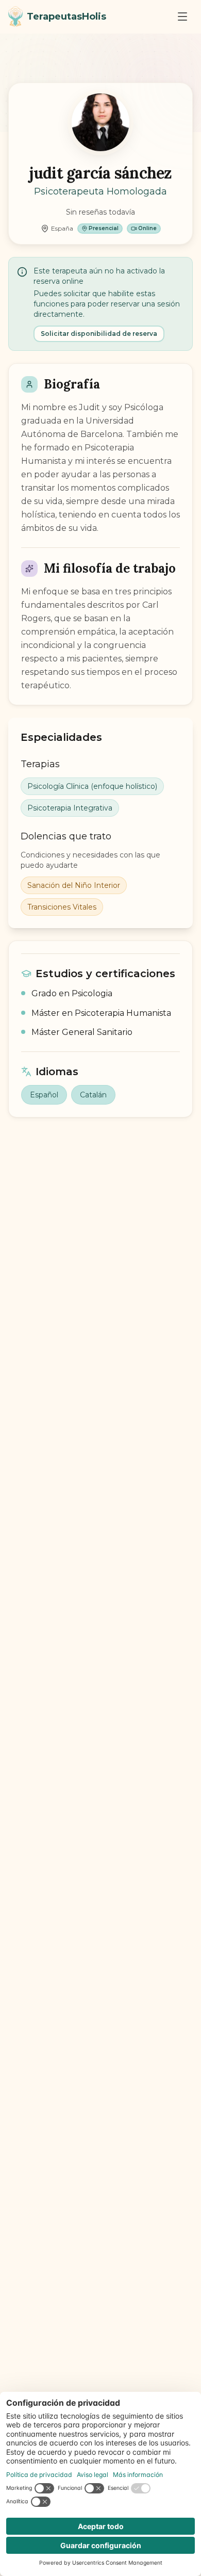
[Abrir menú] (182, 17)
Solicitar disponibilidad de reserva (99, 334)
